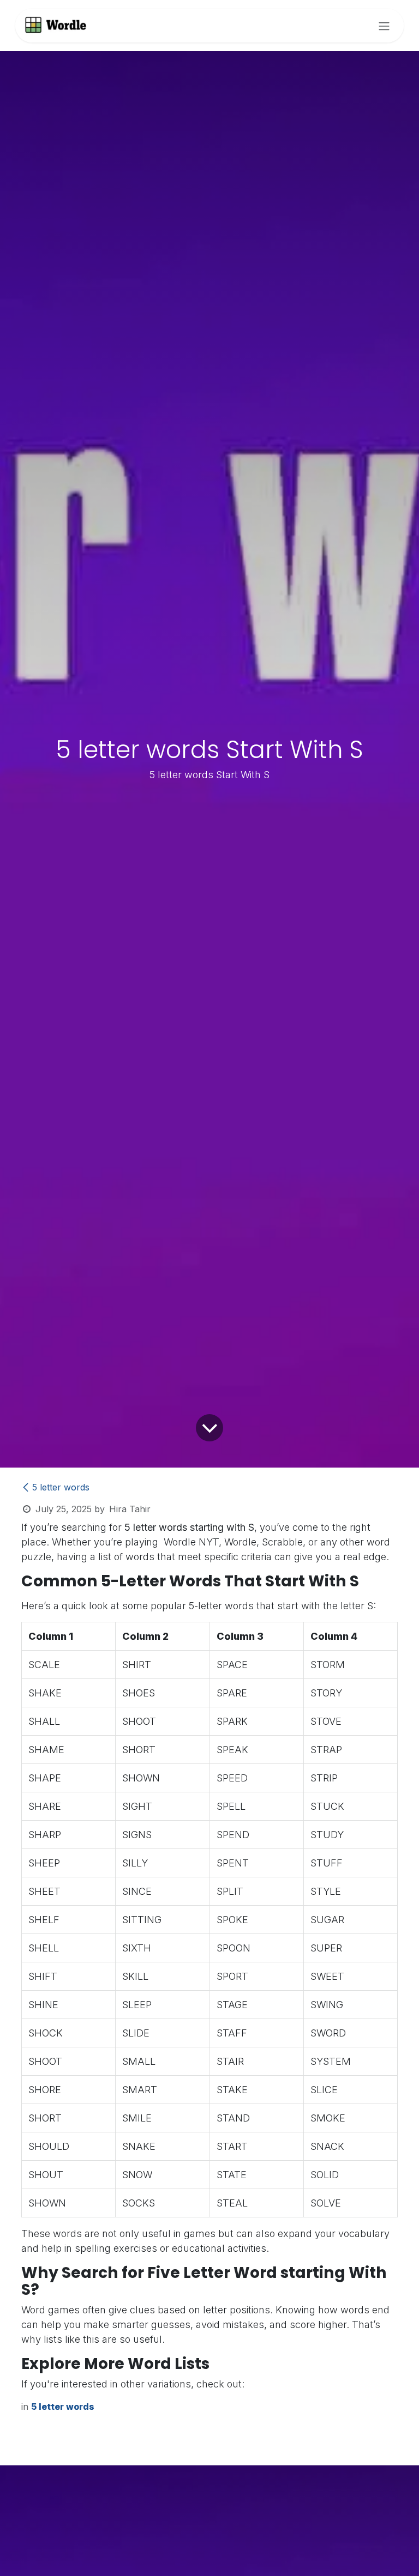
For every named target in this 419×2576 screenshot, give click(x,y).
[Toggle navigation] (384, 26)
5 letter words (61, 1487)
